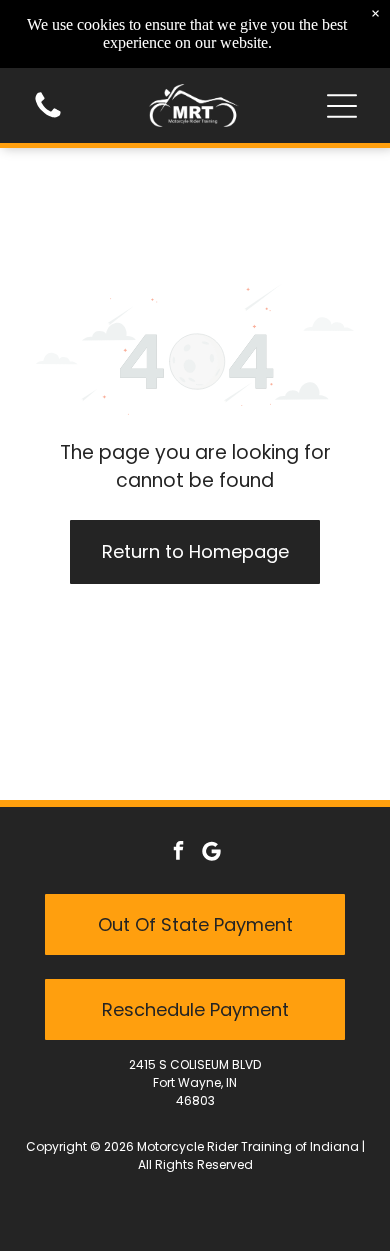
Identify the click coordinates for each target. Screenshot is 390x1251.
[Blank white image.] (48, 116)
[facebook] (179, 853)
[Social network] (212, 853)
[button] (342, 106)
